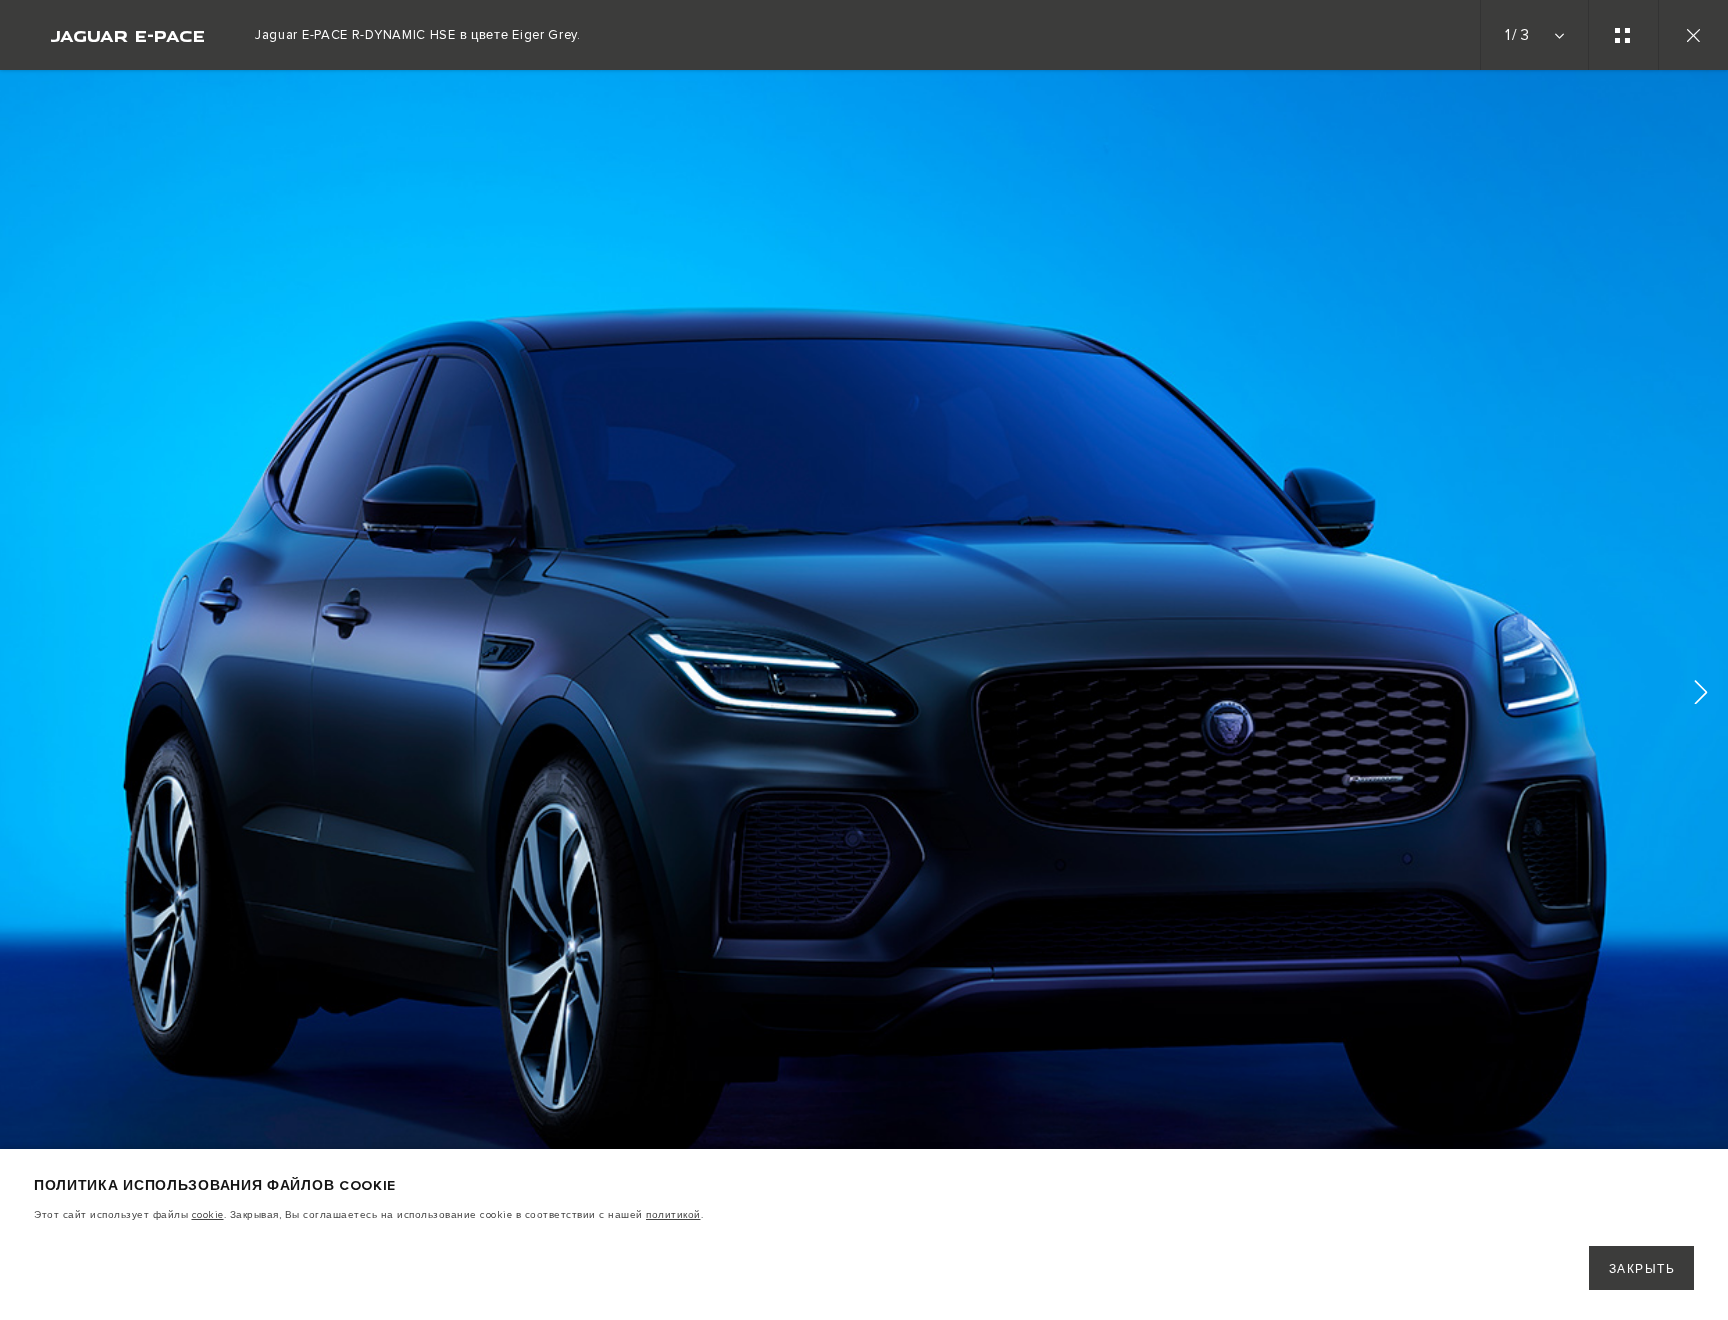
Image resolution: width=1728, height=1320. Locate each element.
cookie (208, 1215)
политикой (673, 1215)
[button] (1701, 695)
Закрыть (1642, 1269)
